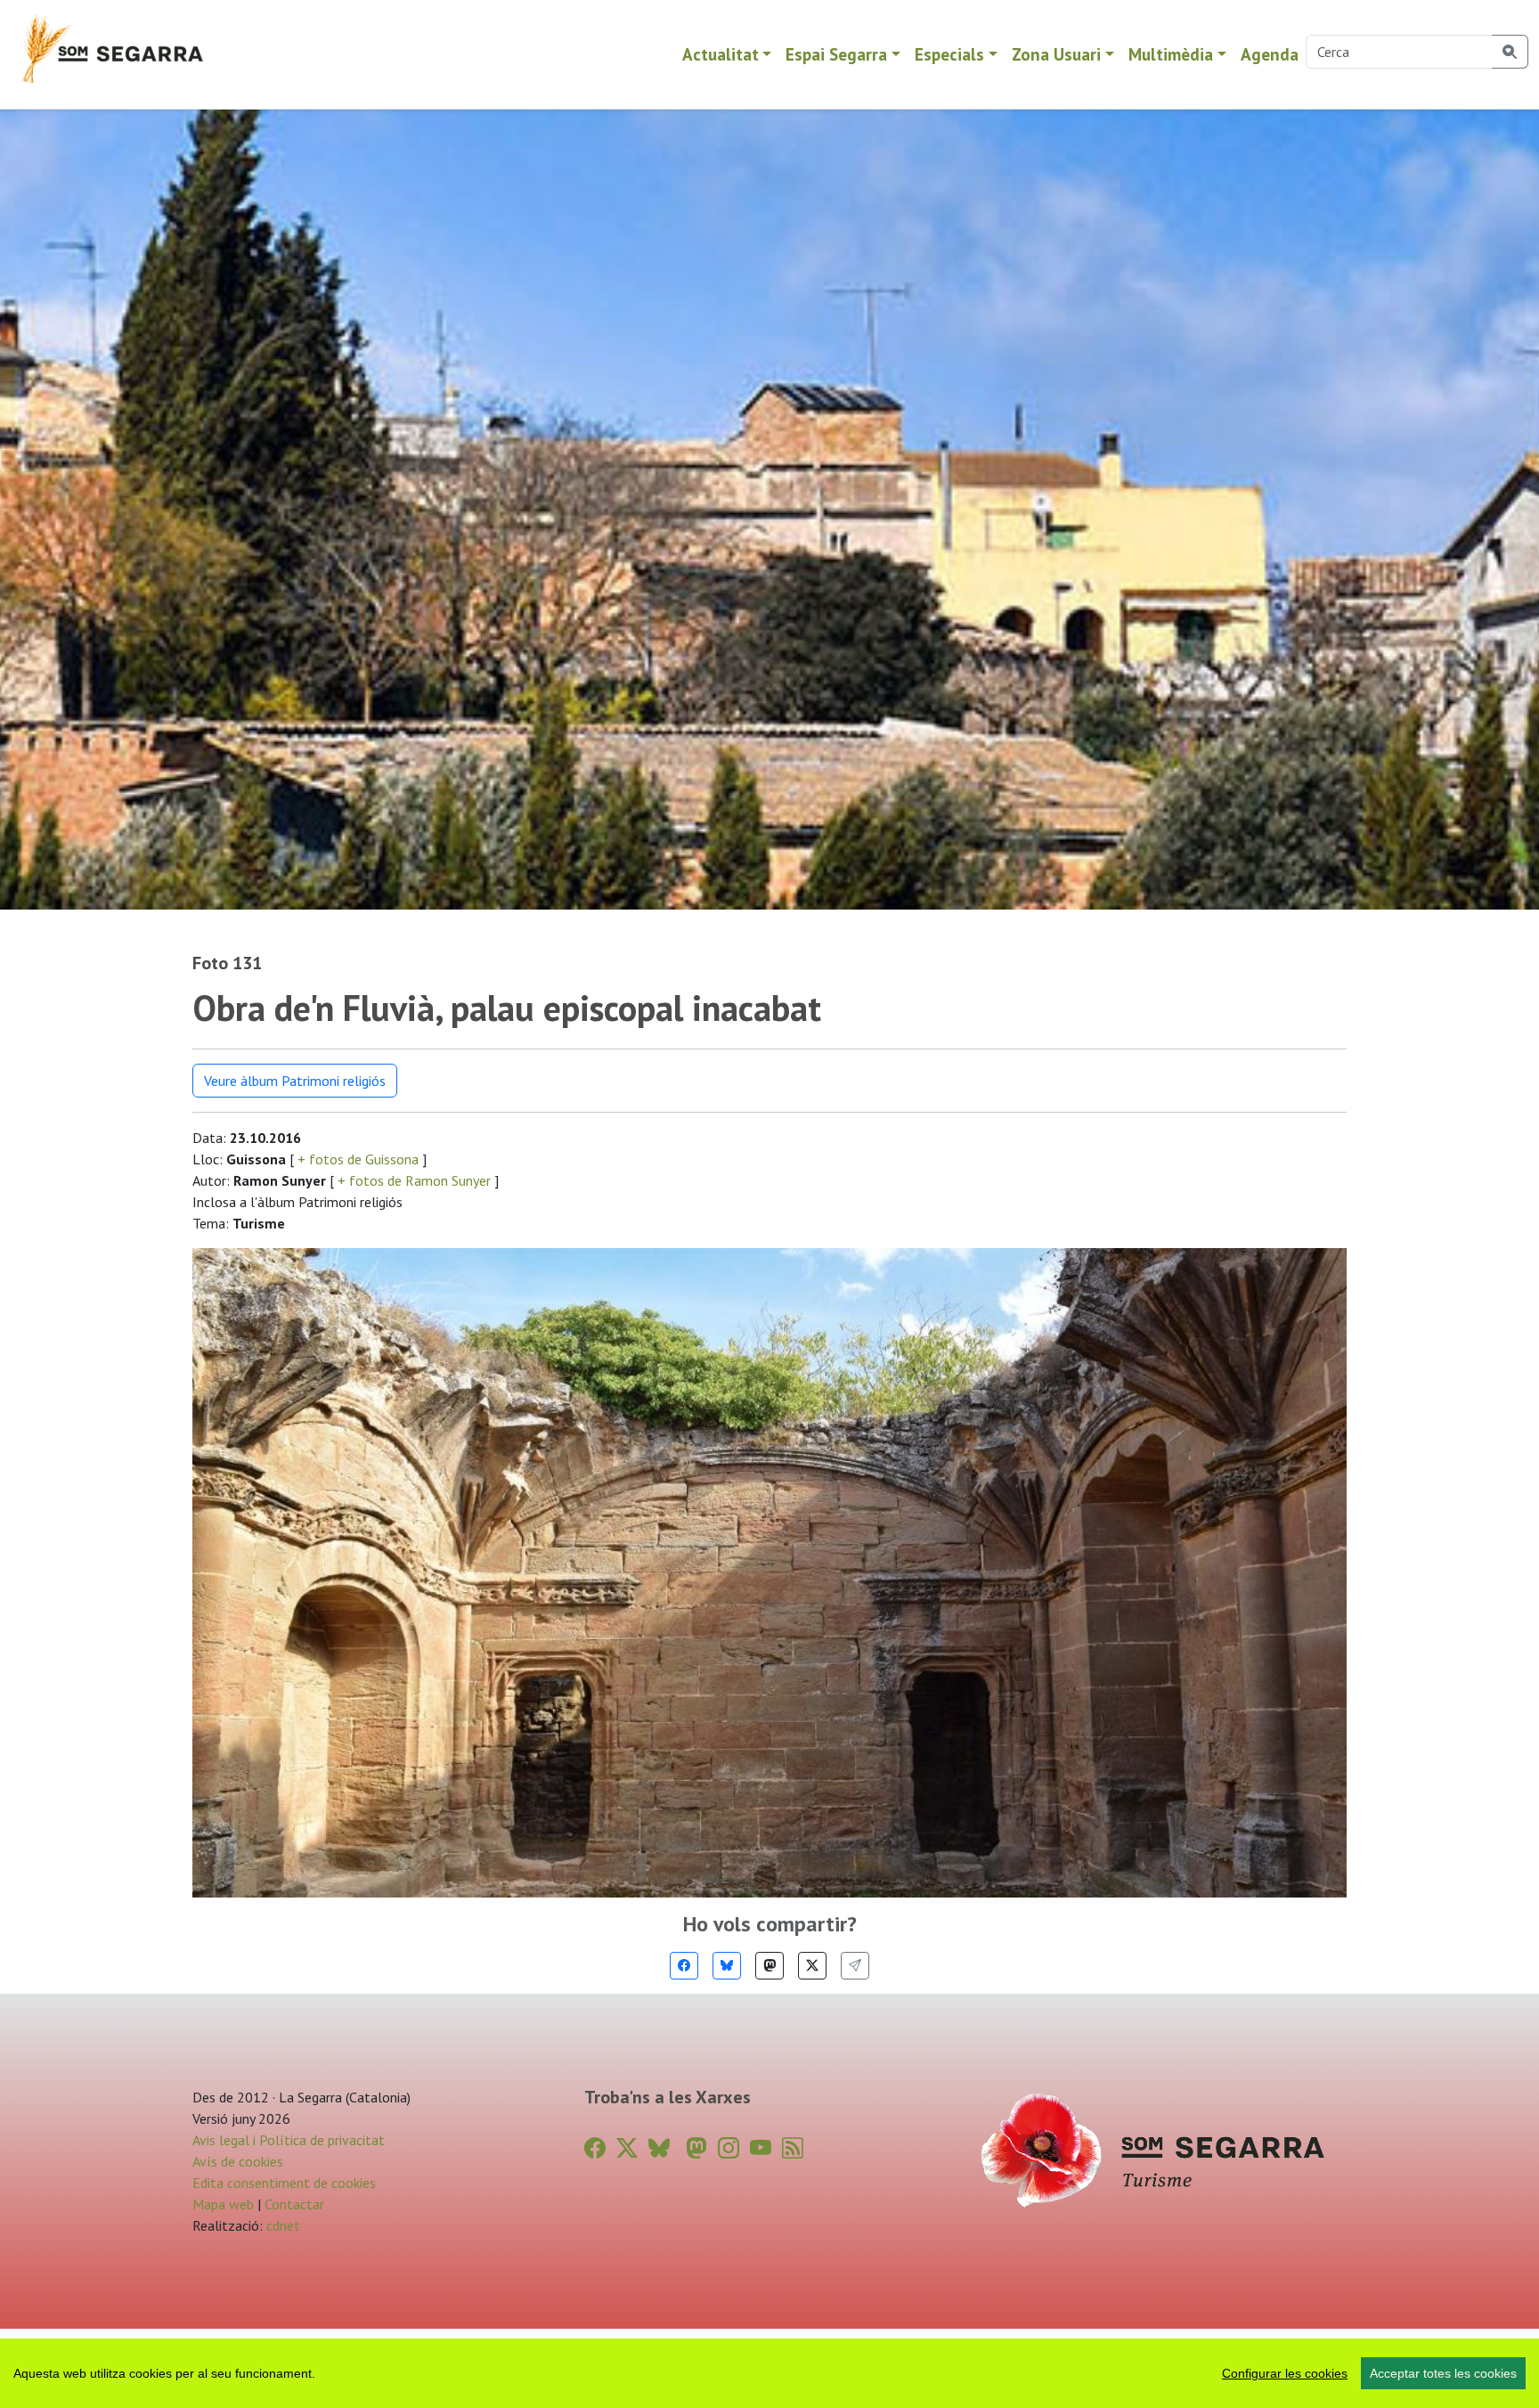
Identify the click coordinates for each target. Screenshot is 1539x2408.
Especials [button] (949, 54)
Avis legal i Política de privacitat (289, 2140)
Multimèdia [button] (1171, 54)
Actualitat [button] (721, 54)
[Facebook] (684, 1966)
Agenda (1270, 54)
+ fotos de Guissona (358, 1159)
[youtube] (761, 2148)
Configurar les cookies (1285, 2373)
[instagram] (729, 2148)
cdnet (281, 2225)
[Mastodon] (769, 1966)
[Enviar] (855, 1966)
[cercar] (1510, 52)
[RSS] (793, 2148)
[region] (769, 2373)
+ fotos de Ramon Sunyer (414, 1180)
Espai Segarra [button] (836, 54)
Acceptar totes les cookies (1443, 2373)
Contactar (294, 2204)
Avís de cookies (238, 2161)
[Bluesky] (727, 1966)
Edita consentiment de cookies (284, 2183)
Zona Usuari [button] (1056, 54)
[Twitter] (812, 1966)
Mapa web (223, 2204)
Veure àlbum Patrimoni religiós (295, 1081)
